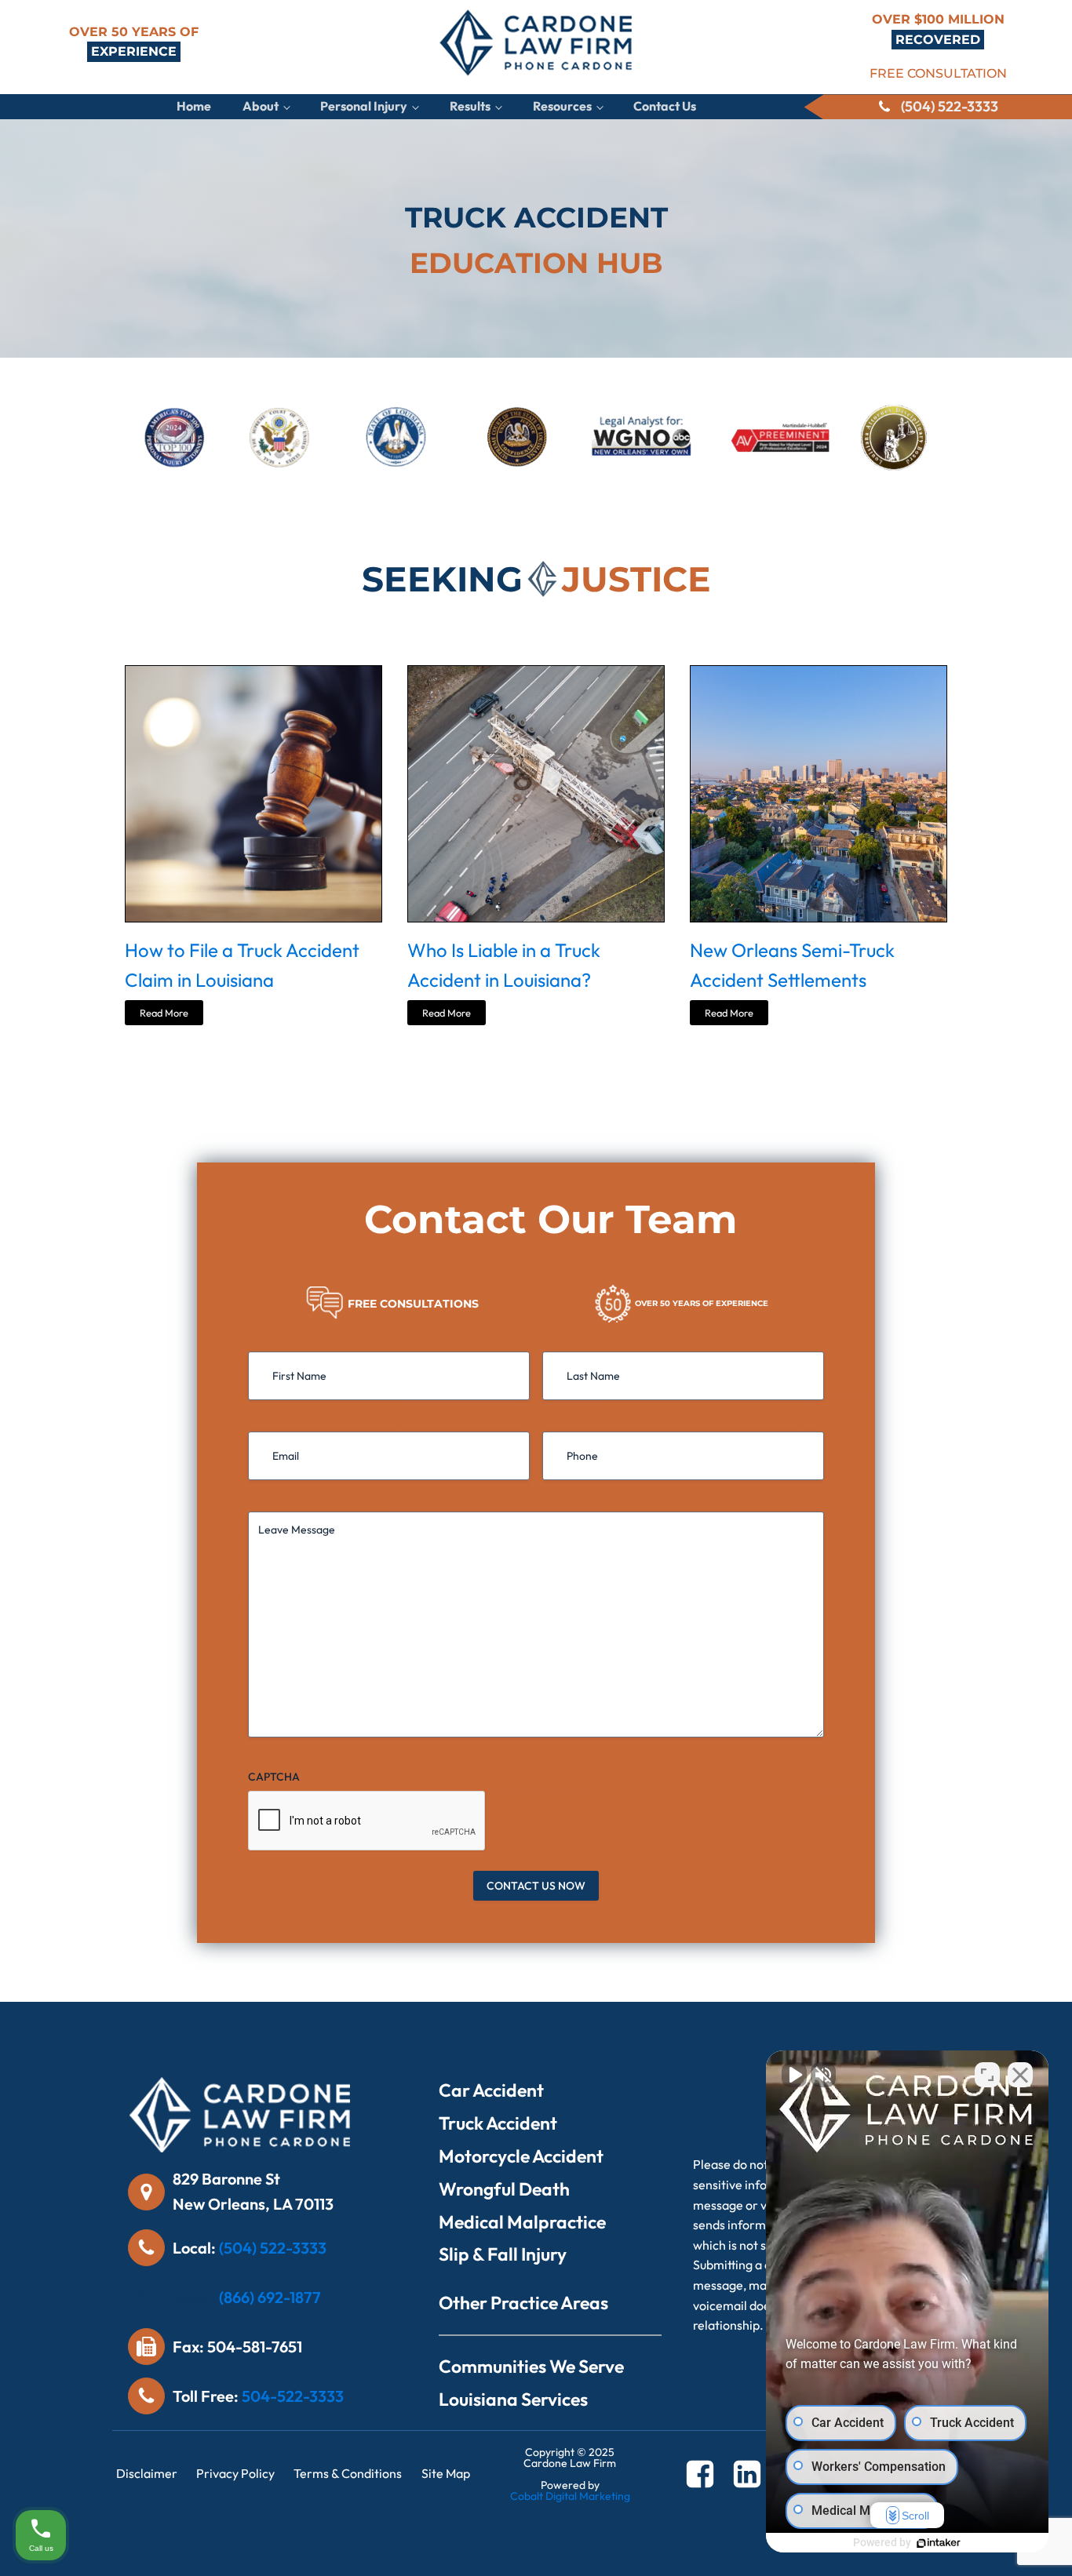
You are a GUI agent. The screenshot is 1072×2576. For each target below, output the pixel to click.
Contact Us (665, 106)
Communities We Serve (531, 2366)
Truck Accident (498, 2123)
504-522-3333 (293, 2396)
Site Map (446, 2473)
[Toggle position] (987, 2075)
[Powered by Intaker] (939, 2543)
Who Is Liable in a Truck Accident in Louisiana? (504, 965)
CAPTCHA (274, 1777)
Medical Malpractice (522, 2222)
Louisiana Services (513, 2399)
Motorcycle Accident (521, 2156)
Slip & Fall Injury (503, 2254)
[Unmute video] (794, 2075)
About (261, 106)
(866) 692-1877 (270, 2297)
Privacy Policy (235, 2473)
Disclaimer (147, 2473)
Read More (164, 1013)
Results (470, 106)
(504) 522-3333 (273, 2248)
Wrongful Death (504, 2189)
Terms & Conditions (348, 2473)
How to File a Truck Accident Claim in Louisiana (242, 965)
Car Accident (491, 2090)
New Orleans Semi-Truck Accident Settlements (792, 965)
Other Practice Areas (523, 2303)
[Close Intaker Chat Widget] (1020, 2075)
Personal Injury (364, 106)
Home (194, 106)
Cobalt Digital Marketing (570, 2496)
